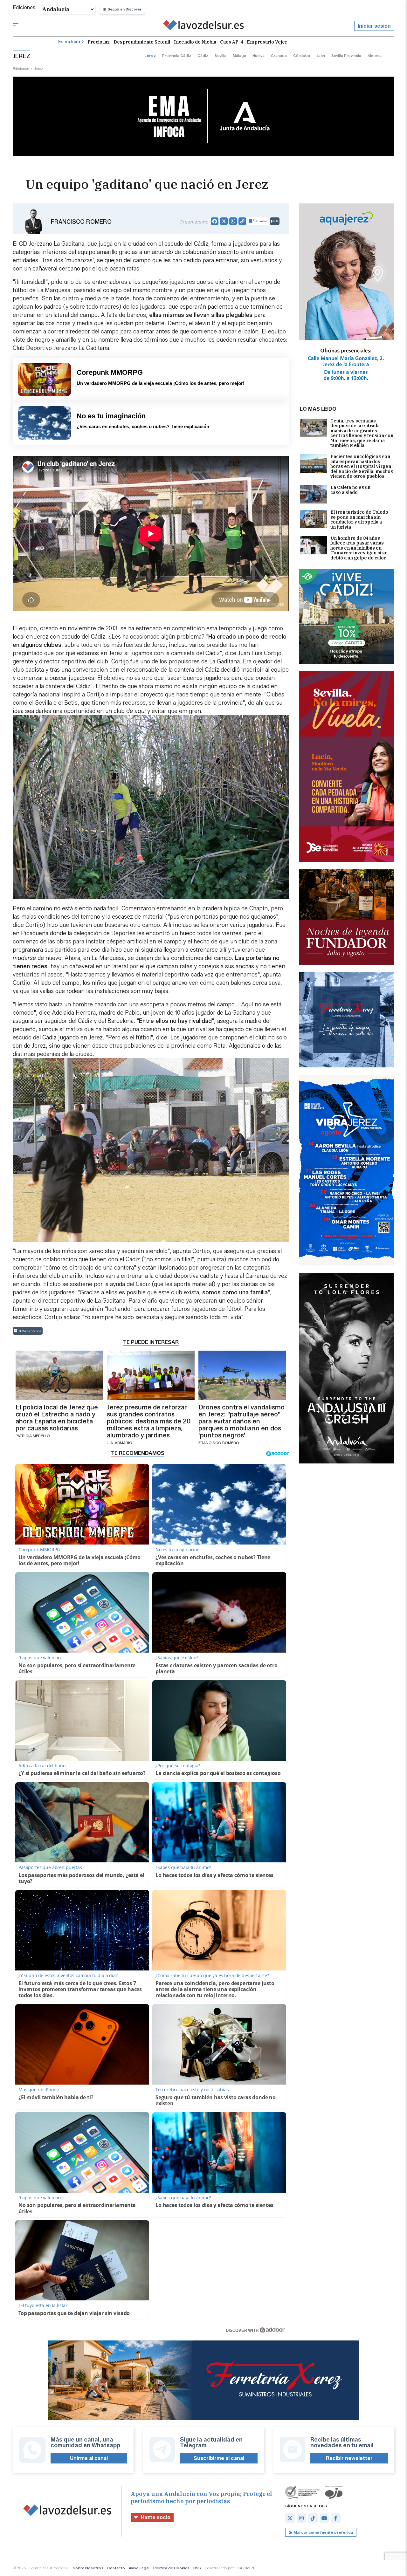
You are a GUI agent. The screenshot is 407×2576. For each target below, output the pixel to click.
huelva (259, 55)
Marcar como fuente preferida (323, 2532)
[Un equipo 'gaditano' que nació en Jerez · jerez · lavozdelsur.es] (204, 26)
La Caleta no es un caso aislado (350, 490)
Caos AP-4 (231, 42)
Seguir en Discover (125, 9)
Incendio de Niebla (195, 42)
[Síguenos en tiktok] (313, 2518)
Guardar (261, 221)
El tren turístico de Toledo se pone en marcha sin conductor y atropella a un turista (359, 520)
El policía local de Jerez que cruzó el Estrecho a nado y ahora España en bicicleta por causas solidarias (57, 1418)
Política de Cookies (171, 2568)
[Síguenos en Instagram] (301, 2518)
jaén (321, 55)
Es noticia (69, 42)
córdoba (302, 55)
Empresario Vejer (267, 42)
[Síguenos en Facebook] (336, 2518)
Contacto (116, 2568)
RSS (197, 2568)
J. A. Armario (120, 1443)
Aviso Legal (139, 2568)
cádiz (203, 55)
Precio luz (99, 42)
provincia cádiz (177, 55)
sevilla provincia (346, 55)
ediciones (21, 69)
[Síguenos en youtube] (324, 2518)
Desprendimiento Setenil (142, 42)
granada (279, 55)
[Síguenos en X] (290, 2518)
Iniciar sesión (374, 26)
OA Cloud (245, 2568)
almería (375, 55)
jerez (150, 55)
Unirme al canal (89, 2458)
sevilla (221, 55)
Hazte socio (156, 2517)
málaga (239, 55)
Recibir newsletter (349, 2458)
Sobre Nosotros (88, 2568)
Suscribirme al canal (219, 2458)
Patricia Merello (33, 1436)
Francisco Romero (81, 222)
